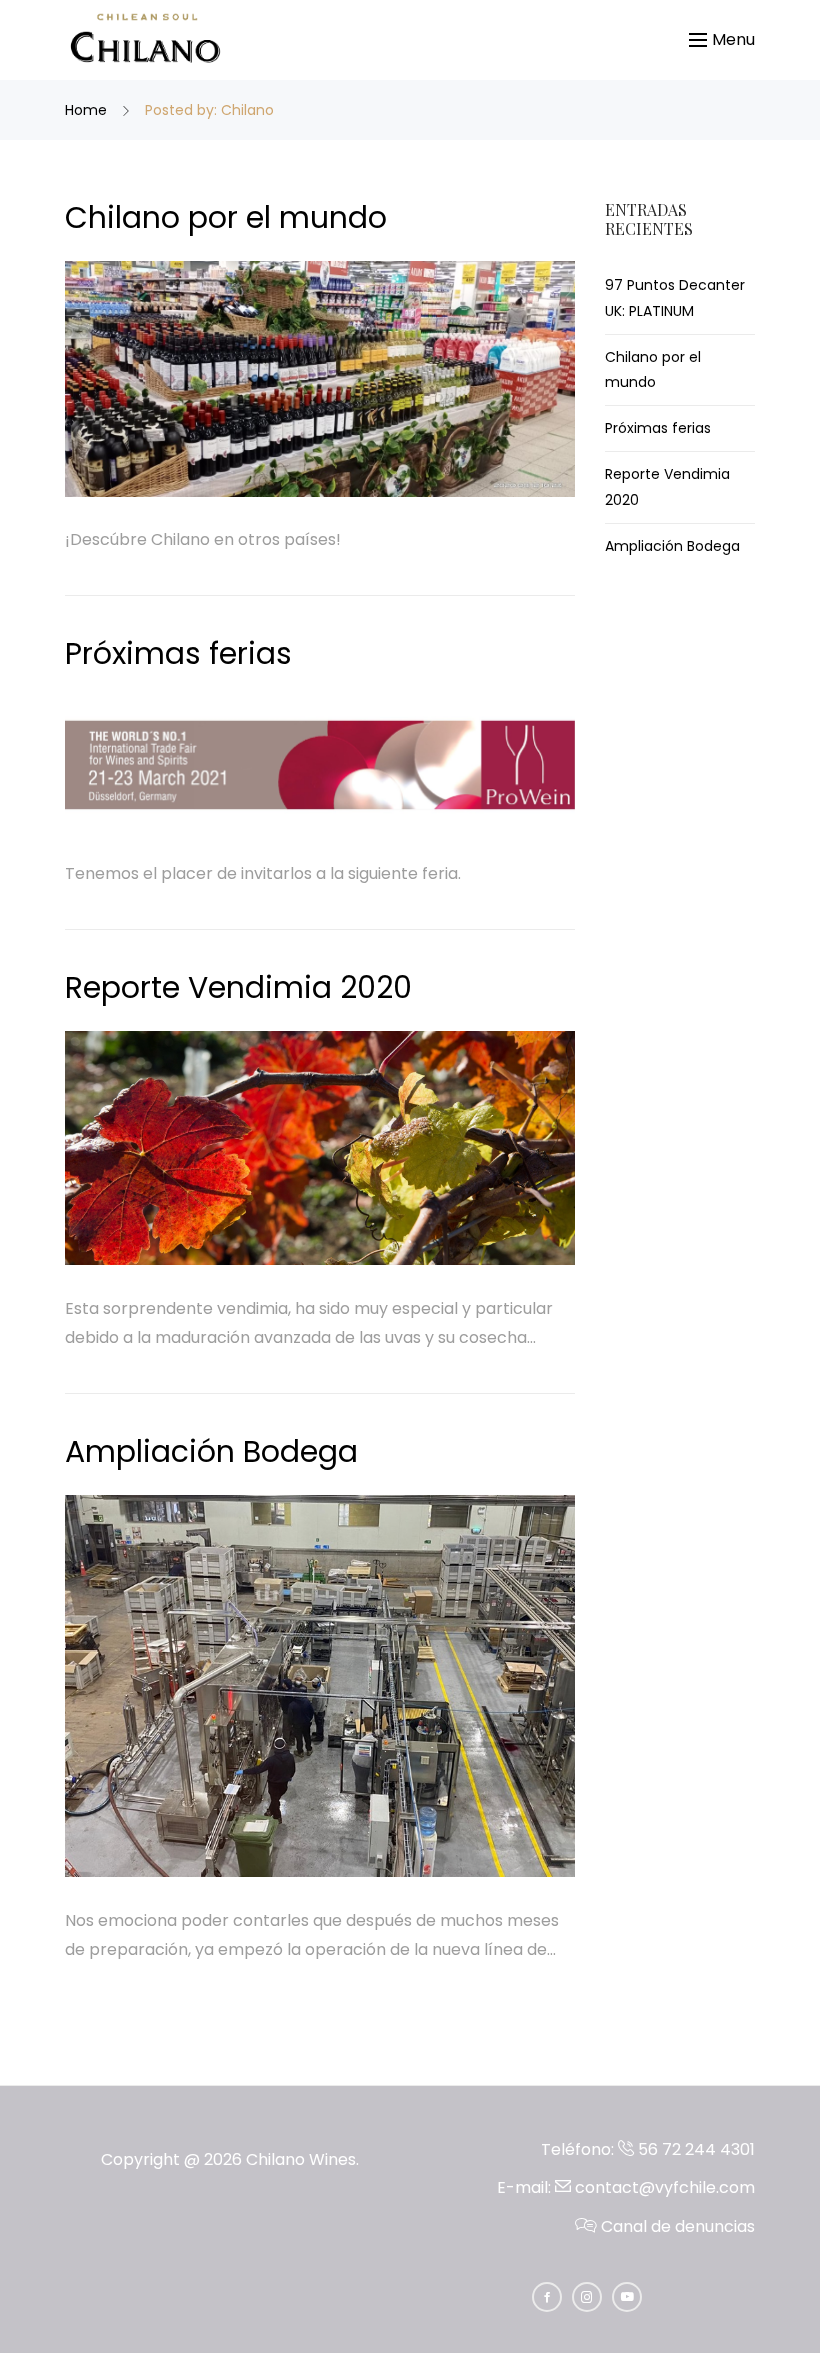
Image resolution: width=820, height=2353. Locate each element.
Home (88, 110)
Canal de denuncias (676, 2226)
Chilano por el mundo (226, 217)
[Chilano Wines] (145, 40)
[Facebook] (547, 2297)
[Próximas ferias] (320, 763)
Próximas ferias (178, 653)
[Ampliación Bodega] (320, 1686)
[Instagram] (587, 2297)
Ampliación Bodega (211, 1451)
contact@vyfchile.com (663, 2187)
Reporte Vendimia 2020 (238, 987)
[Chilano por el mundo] (320, 379)
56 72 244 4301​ (694, 2149)
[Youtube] (627, 2297)
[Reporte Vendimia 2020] (320, 1148)
